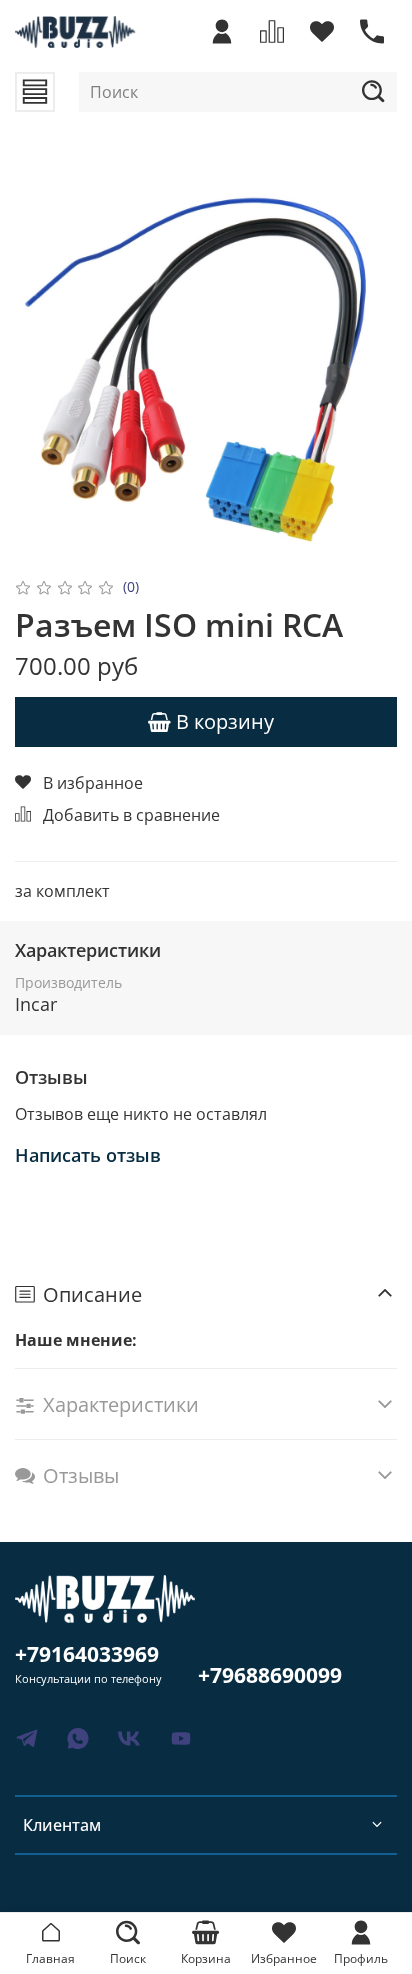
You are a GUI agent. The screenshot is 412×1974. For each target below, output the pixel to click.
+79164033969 (87, 1654)
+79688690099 (270, 1675)
